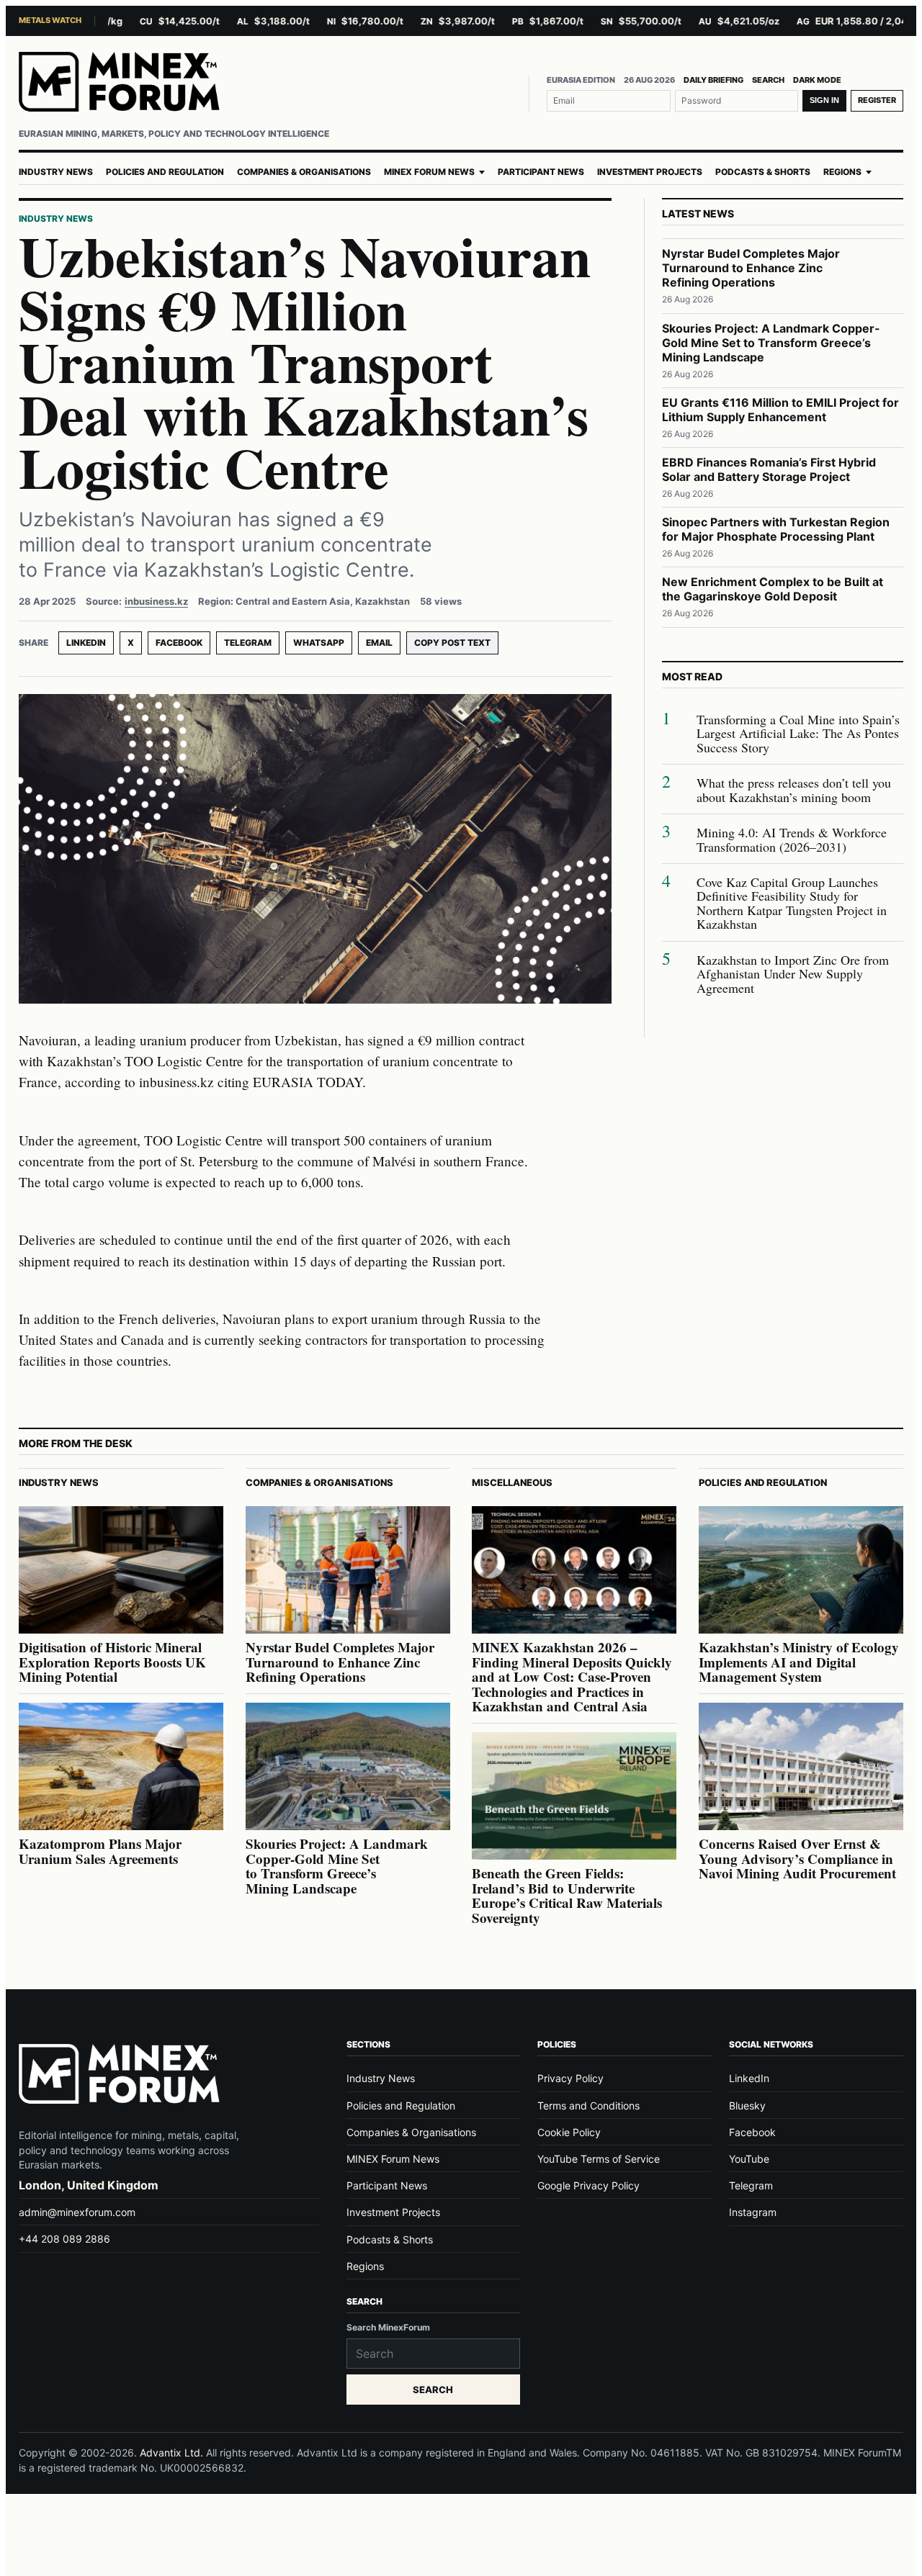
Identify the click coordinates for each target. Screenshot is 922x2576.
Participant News (541, 172)
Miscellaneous (512, 1482)
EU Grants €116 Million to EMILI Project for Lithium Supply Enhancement (780, 410)
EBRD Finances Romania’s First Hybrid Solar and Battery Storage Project (769, 469)
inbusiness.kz (156, 601)
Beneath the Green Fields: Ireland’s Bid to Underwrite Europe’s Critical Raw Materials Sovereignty (567, 1895)
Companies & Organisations (304, 172)
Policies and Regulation (165, 172)
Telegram (248, 643)
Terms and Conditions (588, 2106)
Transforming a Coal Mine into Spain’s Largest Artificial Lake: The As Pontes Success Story (798, 734)
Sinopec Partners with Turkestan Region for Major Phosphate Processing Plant (776, 529)
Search (768, 80)
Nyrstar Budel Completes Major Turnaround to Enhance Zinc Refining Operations (751, 268)
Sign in (824, 100)
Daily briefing (713, 80)
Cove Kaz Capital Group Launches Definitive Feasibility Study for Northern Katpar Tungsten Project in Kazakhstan (792, 904)
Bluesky (747, 2106)
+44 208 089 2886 (64, 2239)
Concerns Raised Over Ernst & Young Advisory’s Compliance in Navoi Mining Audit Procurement (797, 1858)
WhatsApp (319, 643)
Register (877, 100)
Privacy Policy (570, 2078)
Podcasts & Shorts (763, 172)
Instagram (753, 2212)
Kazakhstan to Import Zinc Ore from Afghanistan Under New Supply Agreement (793, 974)
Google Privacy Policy (588, 2185)
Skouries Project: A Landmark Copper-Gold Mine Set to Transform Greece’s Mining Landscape (771, 343)
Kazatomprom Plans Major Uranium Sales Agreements (100, 1851)
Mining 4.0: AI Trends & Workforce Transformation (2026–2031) (792, 840)
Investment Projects (650, 172)
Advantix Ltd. (171, 2453)
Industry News (56, 172)
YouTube (749, 2159)
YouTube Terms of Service (599, 2159)
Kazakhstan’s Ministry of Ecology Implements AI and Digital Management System (799, 1662)
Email (379, 643)
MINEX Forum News (429, 172)
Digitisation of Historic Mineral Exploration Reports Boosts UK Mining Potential (112, 1662)
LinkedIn (86, 643)
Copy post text (452, 643)
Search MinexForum (388, 2327)
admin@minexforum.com (77, 2212)
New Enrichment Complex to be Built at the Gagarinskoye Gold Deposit (773, 589)
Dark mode (817, 80)
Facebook (179, 643)
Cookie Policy (569, 2132)
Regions (842, 172)
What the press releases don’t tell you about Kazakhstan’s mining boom (794, 790)
